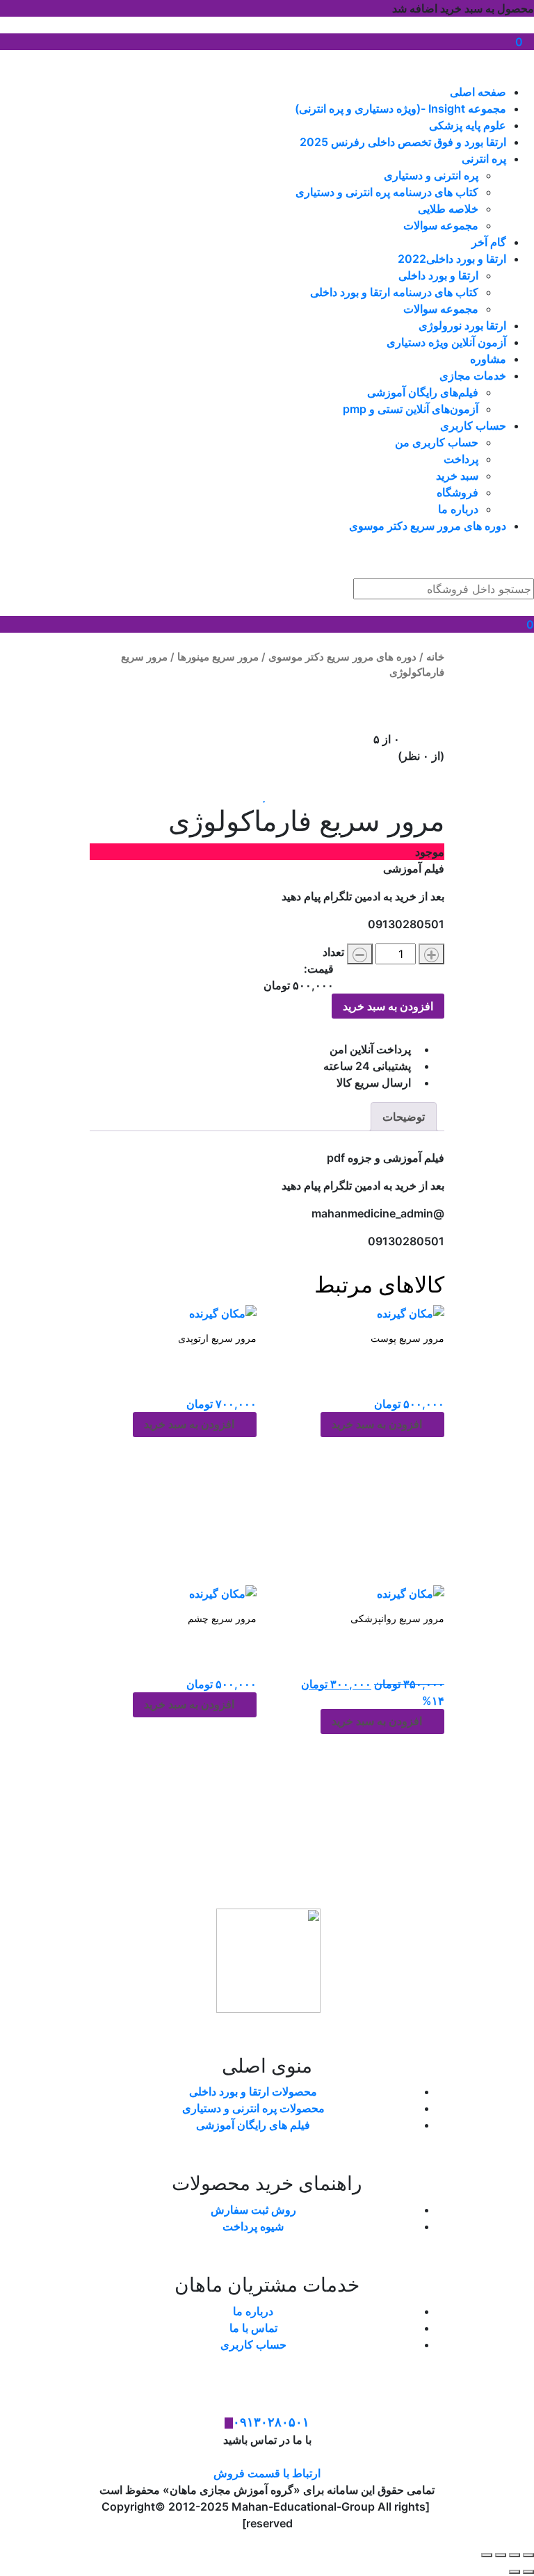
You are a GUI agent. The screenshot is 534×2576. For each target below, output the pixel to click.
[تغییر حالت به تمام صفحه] (515, 2555)
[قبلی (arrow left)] (528, 2572)
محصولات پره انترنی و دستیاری (253, 2108)
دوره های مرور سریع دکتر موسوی (342, 657)
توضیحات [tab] (404, 1117)
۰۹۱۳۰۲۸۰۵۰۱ (271, 2422)
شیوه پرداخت (253, 2226)
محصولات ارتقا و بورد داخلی (253, 2091)
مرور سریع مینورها (218, 657)
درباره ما (253, 2311)
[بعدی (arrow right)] (515, 2572)
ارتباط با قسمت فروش (267, 2473)
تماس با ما (253, 2328)
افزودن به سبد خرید (388, 1006)
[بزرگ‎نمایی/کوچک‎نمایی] (528, 2555)
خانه (435, 657)
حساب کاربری (253, 2344)
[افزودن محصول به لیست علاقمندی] (267, 796)
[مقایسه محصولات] (267, 58)
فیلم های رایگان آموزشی (253, 2125)
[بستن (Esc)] (487, 2555)
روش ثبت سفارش (253, 2210)
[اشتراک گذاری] (501, 2555)
